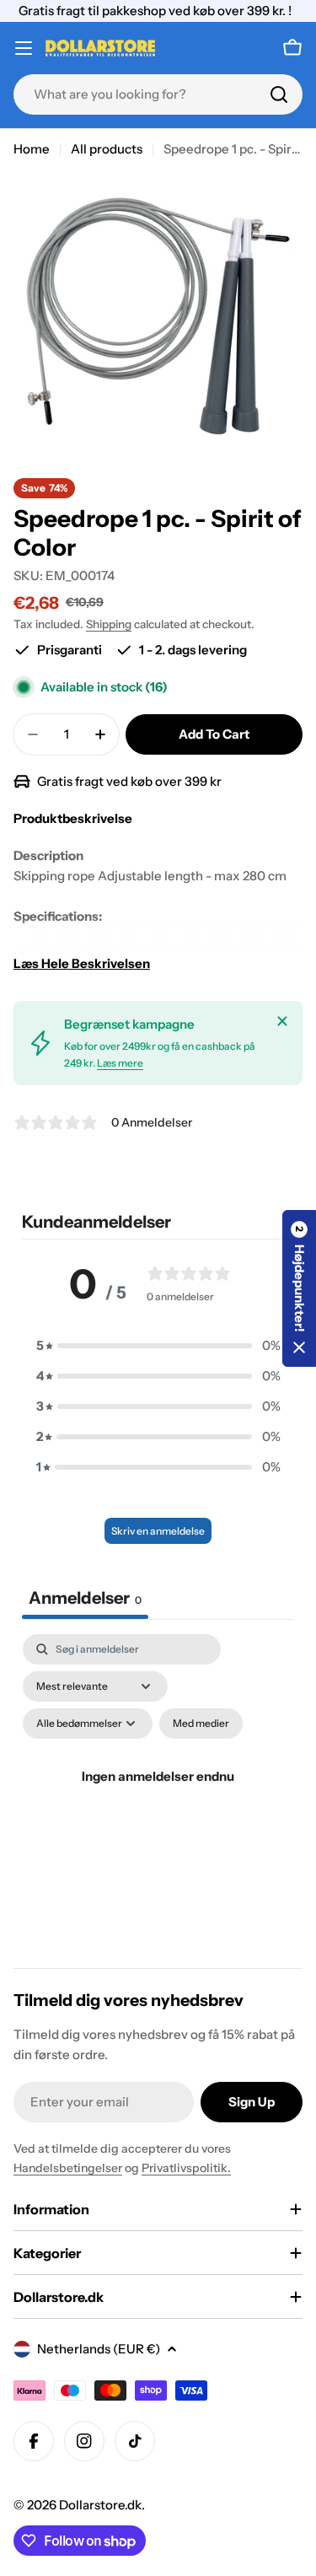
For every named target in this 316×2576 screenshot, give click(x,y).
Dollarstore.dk (100, 2505)
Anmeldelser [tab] (85, 1598)
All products (107, 149)
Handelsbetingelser (68, 2168)
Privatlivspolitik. (186, 2168)
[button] (158, 1346)
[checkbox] (201, 1724)
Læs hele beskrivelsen (82, 963)
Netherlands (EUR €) (99, 2349)
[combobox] (158, 94)
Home (32, 149)
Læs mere (120, 1063)
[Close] (282, 1021)
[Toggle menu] (24, 48)
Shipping (109, 624)
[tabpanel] (158, 1796)
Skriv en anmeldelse (158, 1531)
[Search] (279, 94)
